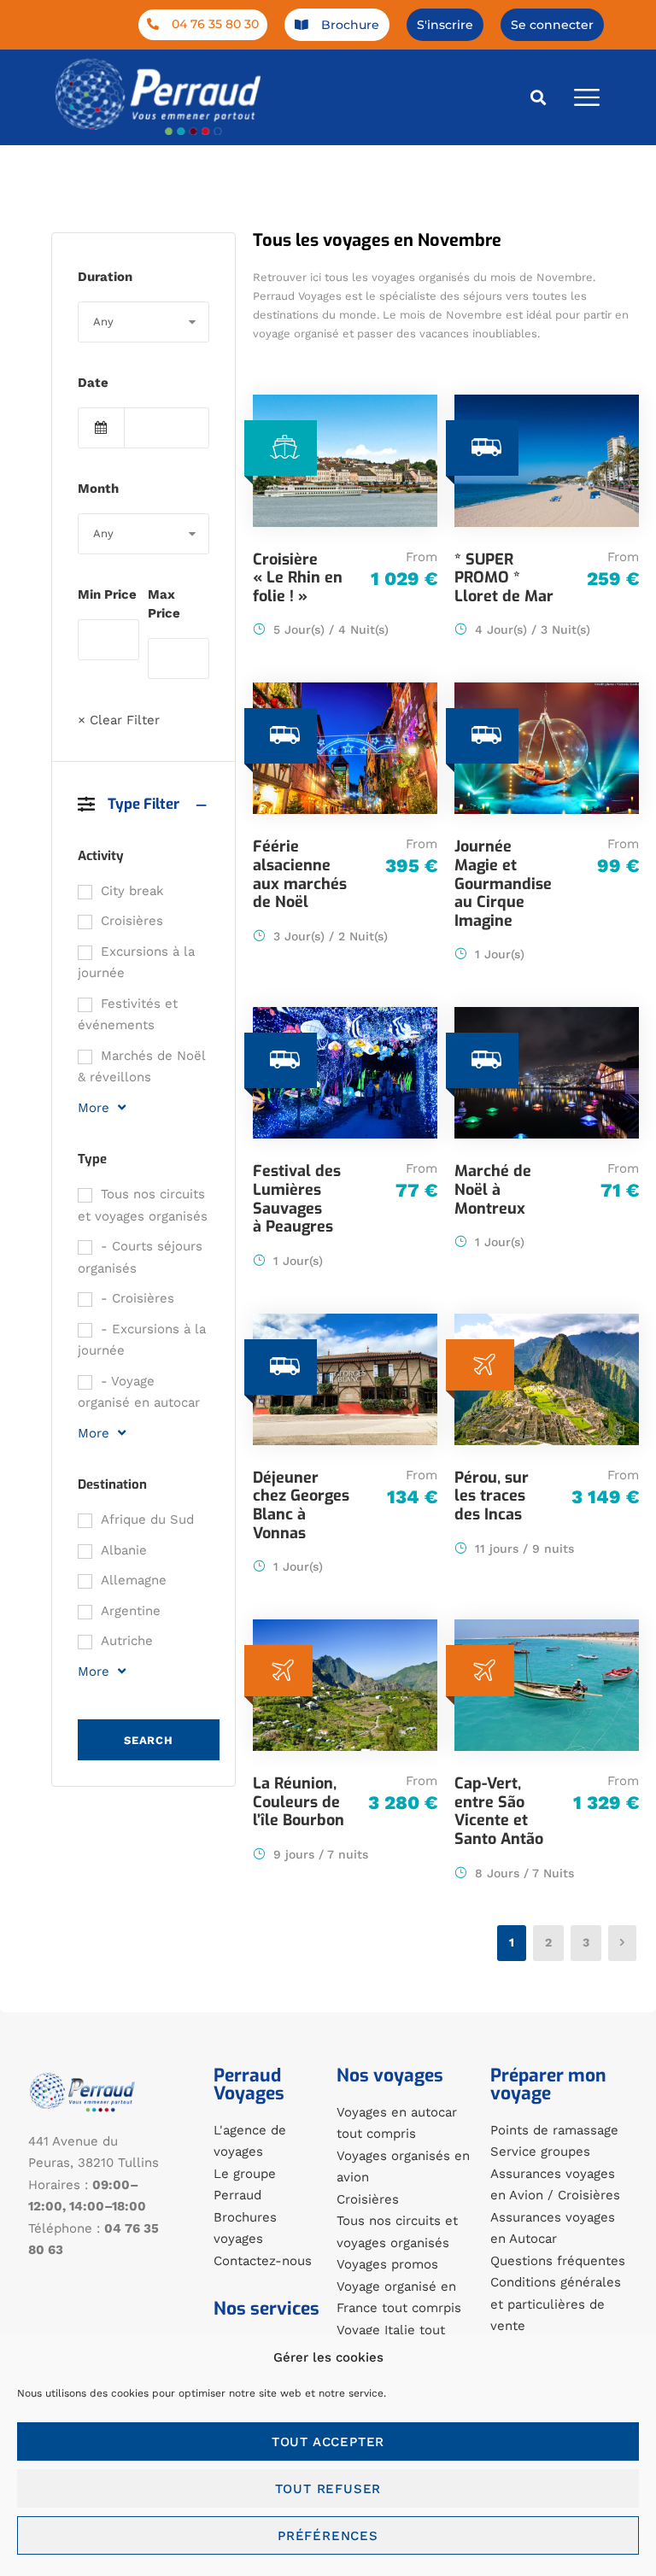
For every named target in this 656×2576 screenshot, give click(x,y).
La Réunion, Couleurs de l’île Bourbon (299, 1802)
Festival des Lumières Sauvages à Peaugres (297, 1199)
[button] (539, 97)
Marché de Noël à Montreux (493, 1189)
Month (98, 489)
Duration (105, 277)
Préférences (328, 2536)
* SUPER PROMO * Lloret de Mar (504, 578)
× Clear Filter (119, 720)
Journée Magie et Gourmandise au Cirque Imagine (503, 883)
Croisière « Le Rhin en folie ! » (298, 578)
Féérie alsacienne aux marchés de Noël (300, 874)
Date (93, 383)
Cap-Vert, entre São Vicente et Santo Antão (499, 1811)
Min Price (107, 594)
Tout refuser (328, 2489)
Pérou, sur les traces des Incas (492, 1496)
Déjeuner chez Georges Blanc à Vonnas (301, 1505)
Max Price (164, 604)
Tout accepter (328, 2442)
